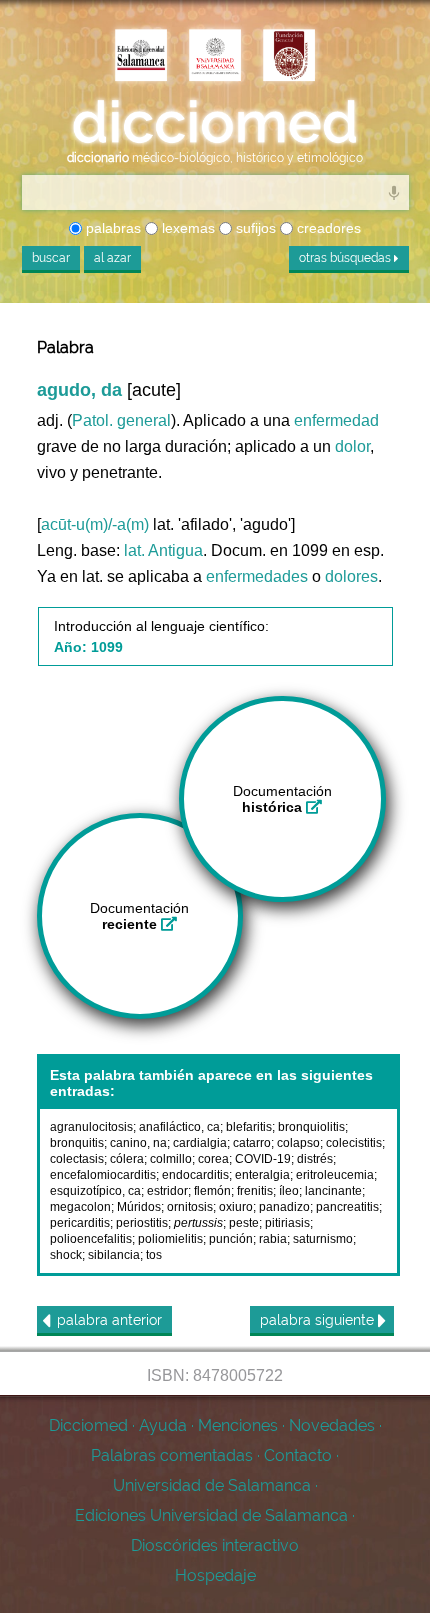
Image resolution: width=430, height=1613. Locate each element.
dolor (352, 446)
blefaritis (249, 1127)
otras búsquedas (346, 258)
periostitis (142, 1223)
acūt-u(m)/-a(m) (95, 524)
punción (231, 1239)
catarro (252, 1143)
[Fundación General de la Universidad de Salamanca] (289, 57)
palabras (111, 228)
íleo (289, 1191)
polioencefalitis (91, 1239)
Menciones (238, 1425)
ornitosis (190, 1207)
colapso (298, 1143)
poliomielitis (170, 1239)
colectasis (77, 1159)
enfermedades (257, 576)
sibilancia (114, 1255)
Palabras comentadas (172, 1455)
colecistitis (354, 1143)
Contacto (298, 1455)
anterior (109, 1320)
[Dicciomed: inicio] (215, 122)
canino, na (138, 1143)
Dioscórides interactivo (215, 1545)
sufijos (254, 228)
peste (244, 1223)
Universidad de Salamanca (212, 1485)
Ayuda (163, 1425)
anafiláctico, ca (179, 1127)
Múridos (139, 1207)
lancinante (333, 1191)
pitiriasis (287, 1223)
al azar (112, 258)
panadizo (284, 1207)
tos (154, 1255)
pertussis (198, 1223)
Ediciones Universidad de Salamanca (211, 1515)
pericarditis (80, 1223)
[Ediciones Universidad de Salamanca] (141, 57)
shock (66, 1255)
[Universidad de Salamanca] (215, 57)
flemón (212, 1191)
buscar (51, 258)
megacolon (80, 1207)
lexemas (186, 228)
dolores (351, 576)
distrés (315, 1159)
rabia (273, 1239)
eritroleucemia (335, 1175)
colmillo (171, 1159)
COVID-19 (263, 1159)
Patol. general (121, 420)
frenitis (255, 1191)
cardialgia (200, 1143)
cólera (127, 1159)
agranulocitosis (91, 1127)
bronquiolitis (311, 1127)
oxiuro (236, 1207)
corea (213, 1159)
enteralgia (262, 1175)
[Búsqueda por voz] (394, 192)
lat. (134, 550)
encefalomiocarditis (103, 1175)
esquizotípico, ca (95, 1191)
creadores (327, 228)
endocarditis (195, 1175)
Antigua (175, 550)
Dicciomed (88, 1425)
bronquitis (77, 1143)
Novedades (332, 1425)
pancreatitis (347, 1207)
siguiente (319, 1320)
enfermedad (336, 420)
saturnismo (323, 1239)
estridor (167, 1191)
